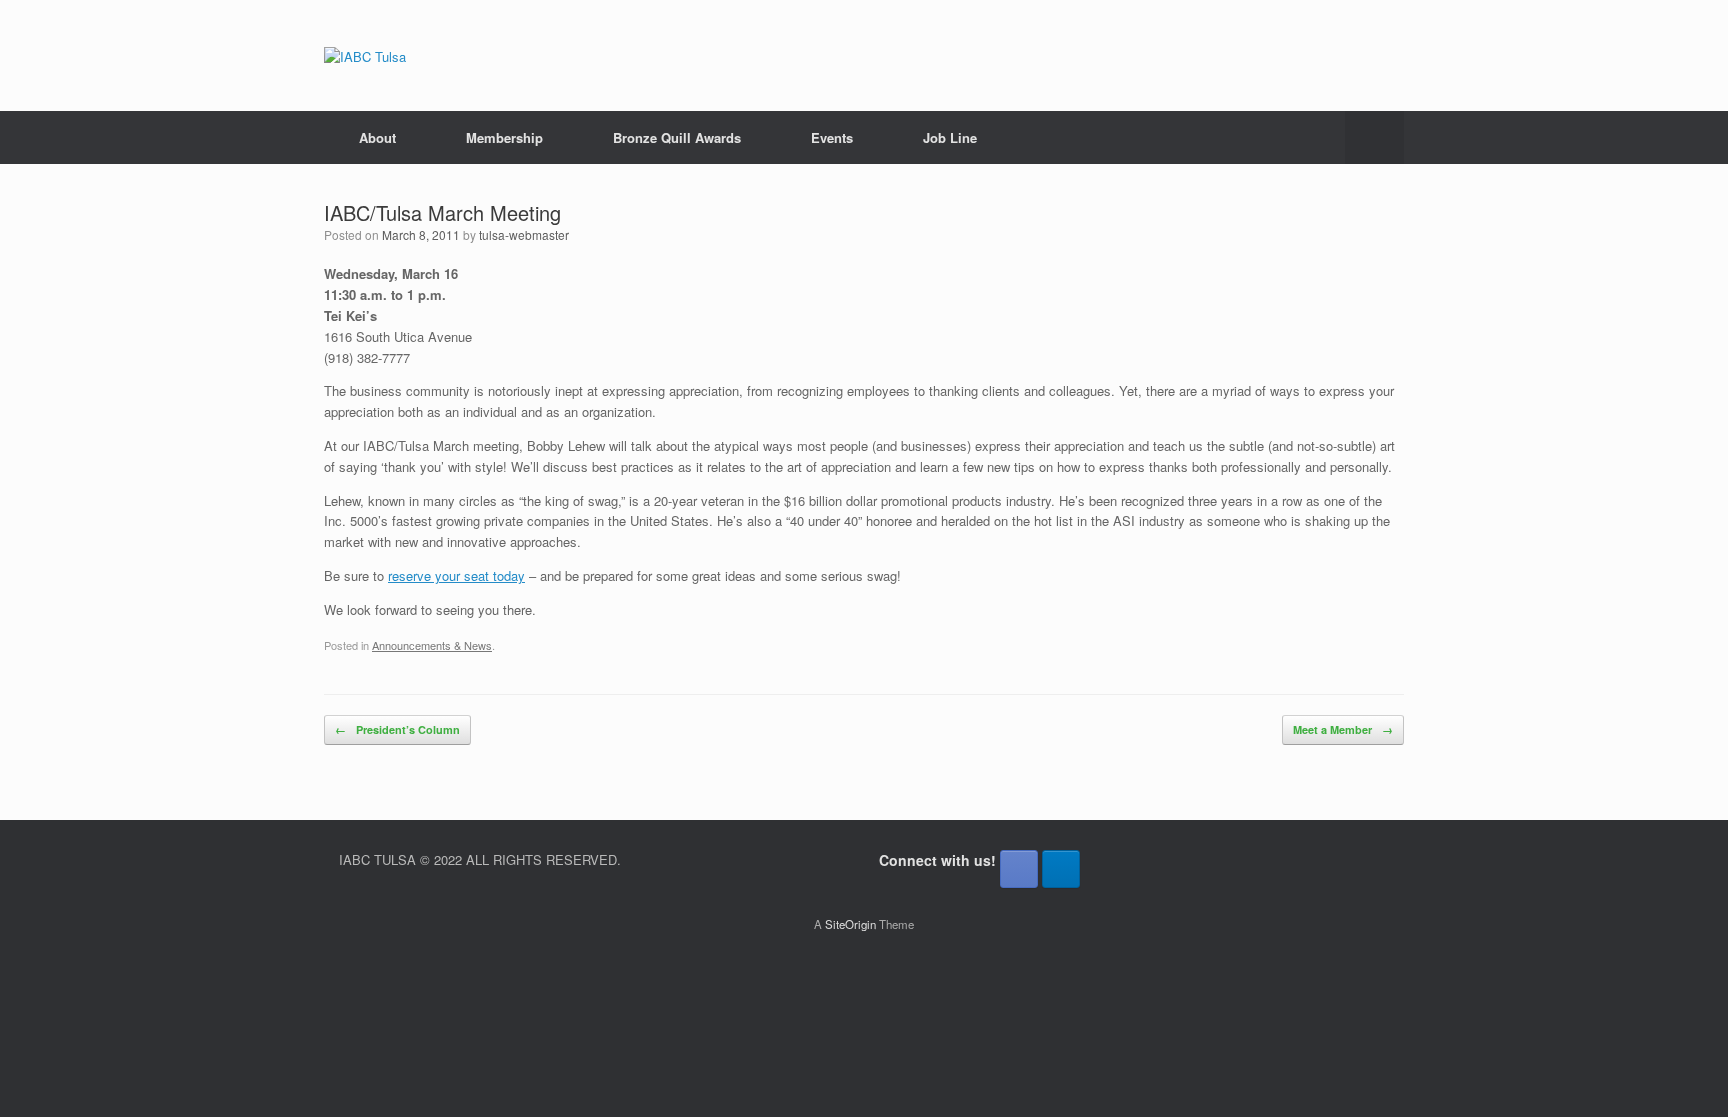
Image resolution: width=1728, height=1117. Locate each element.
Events (832, 137)
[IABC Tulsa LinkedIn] (1061, 869)
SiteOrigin (850, 924)
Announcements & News (432, 645)
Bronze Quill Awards (677, 137)
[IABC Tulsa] (365, 55)
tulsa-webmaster (524, 234)
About (377, 137)
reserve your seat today (456, 575)
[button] (1374, 137)
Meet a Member (1343, 729)
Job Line (950, 137)
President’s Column (397, 729)
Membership (504, 137)
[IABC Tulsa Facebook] (1019, 869)
